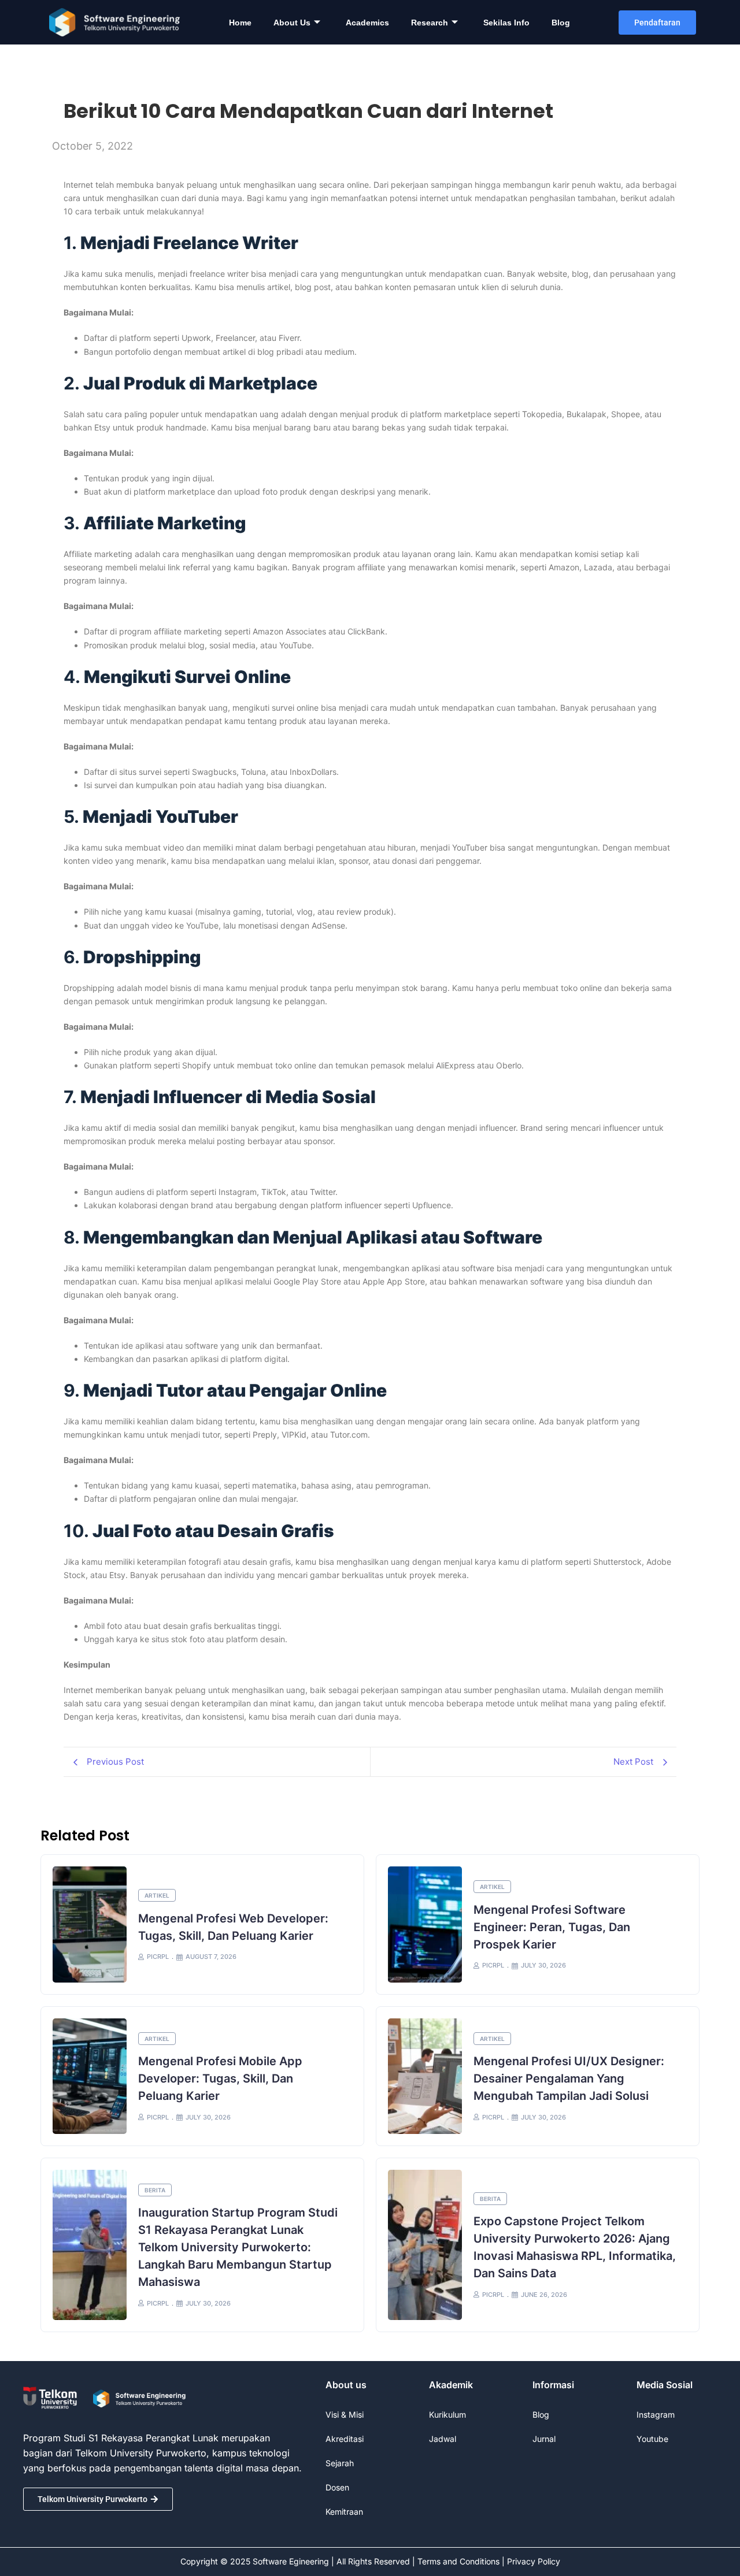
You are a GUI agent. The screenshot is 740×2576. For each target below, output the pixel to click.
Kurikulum (447, 2414)
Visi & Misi (345, 2414)
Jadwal (443, 2439)
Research (430, 23)
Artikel (157, 1895)
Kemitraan (344, 2512)
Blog (561, 23)
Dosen (337, 2487)
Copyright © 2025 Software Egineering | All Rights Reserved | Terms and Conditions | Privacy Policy (370, 2561)
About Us (292, 23)
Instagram (656, 2414)
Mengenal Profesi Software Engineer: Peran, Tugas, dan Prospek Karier (552, 1927)
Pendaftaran (657, 23)
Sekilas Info (506, 23)
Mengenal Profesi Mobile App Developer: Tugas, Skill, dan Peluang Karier (220, 2078)
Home (240, 23)
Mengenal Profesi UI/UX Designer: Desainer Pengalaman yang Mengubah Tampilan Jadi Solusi (569, 2078)
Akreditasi (345, 2439)
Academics (367, 23)
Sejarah (340, 2463)
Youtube (652, 2439)
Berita (155, 2190)
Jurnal (544, 2439)
